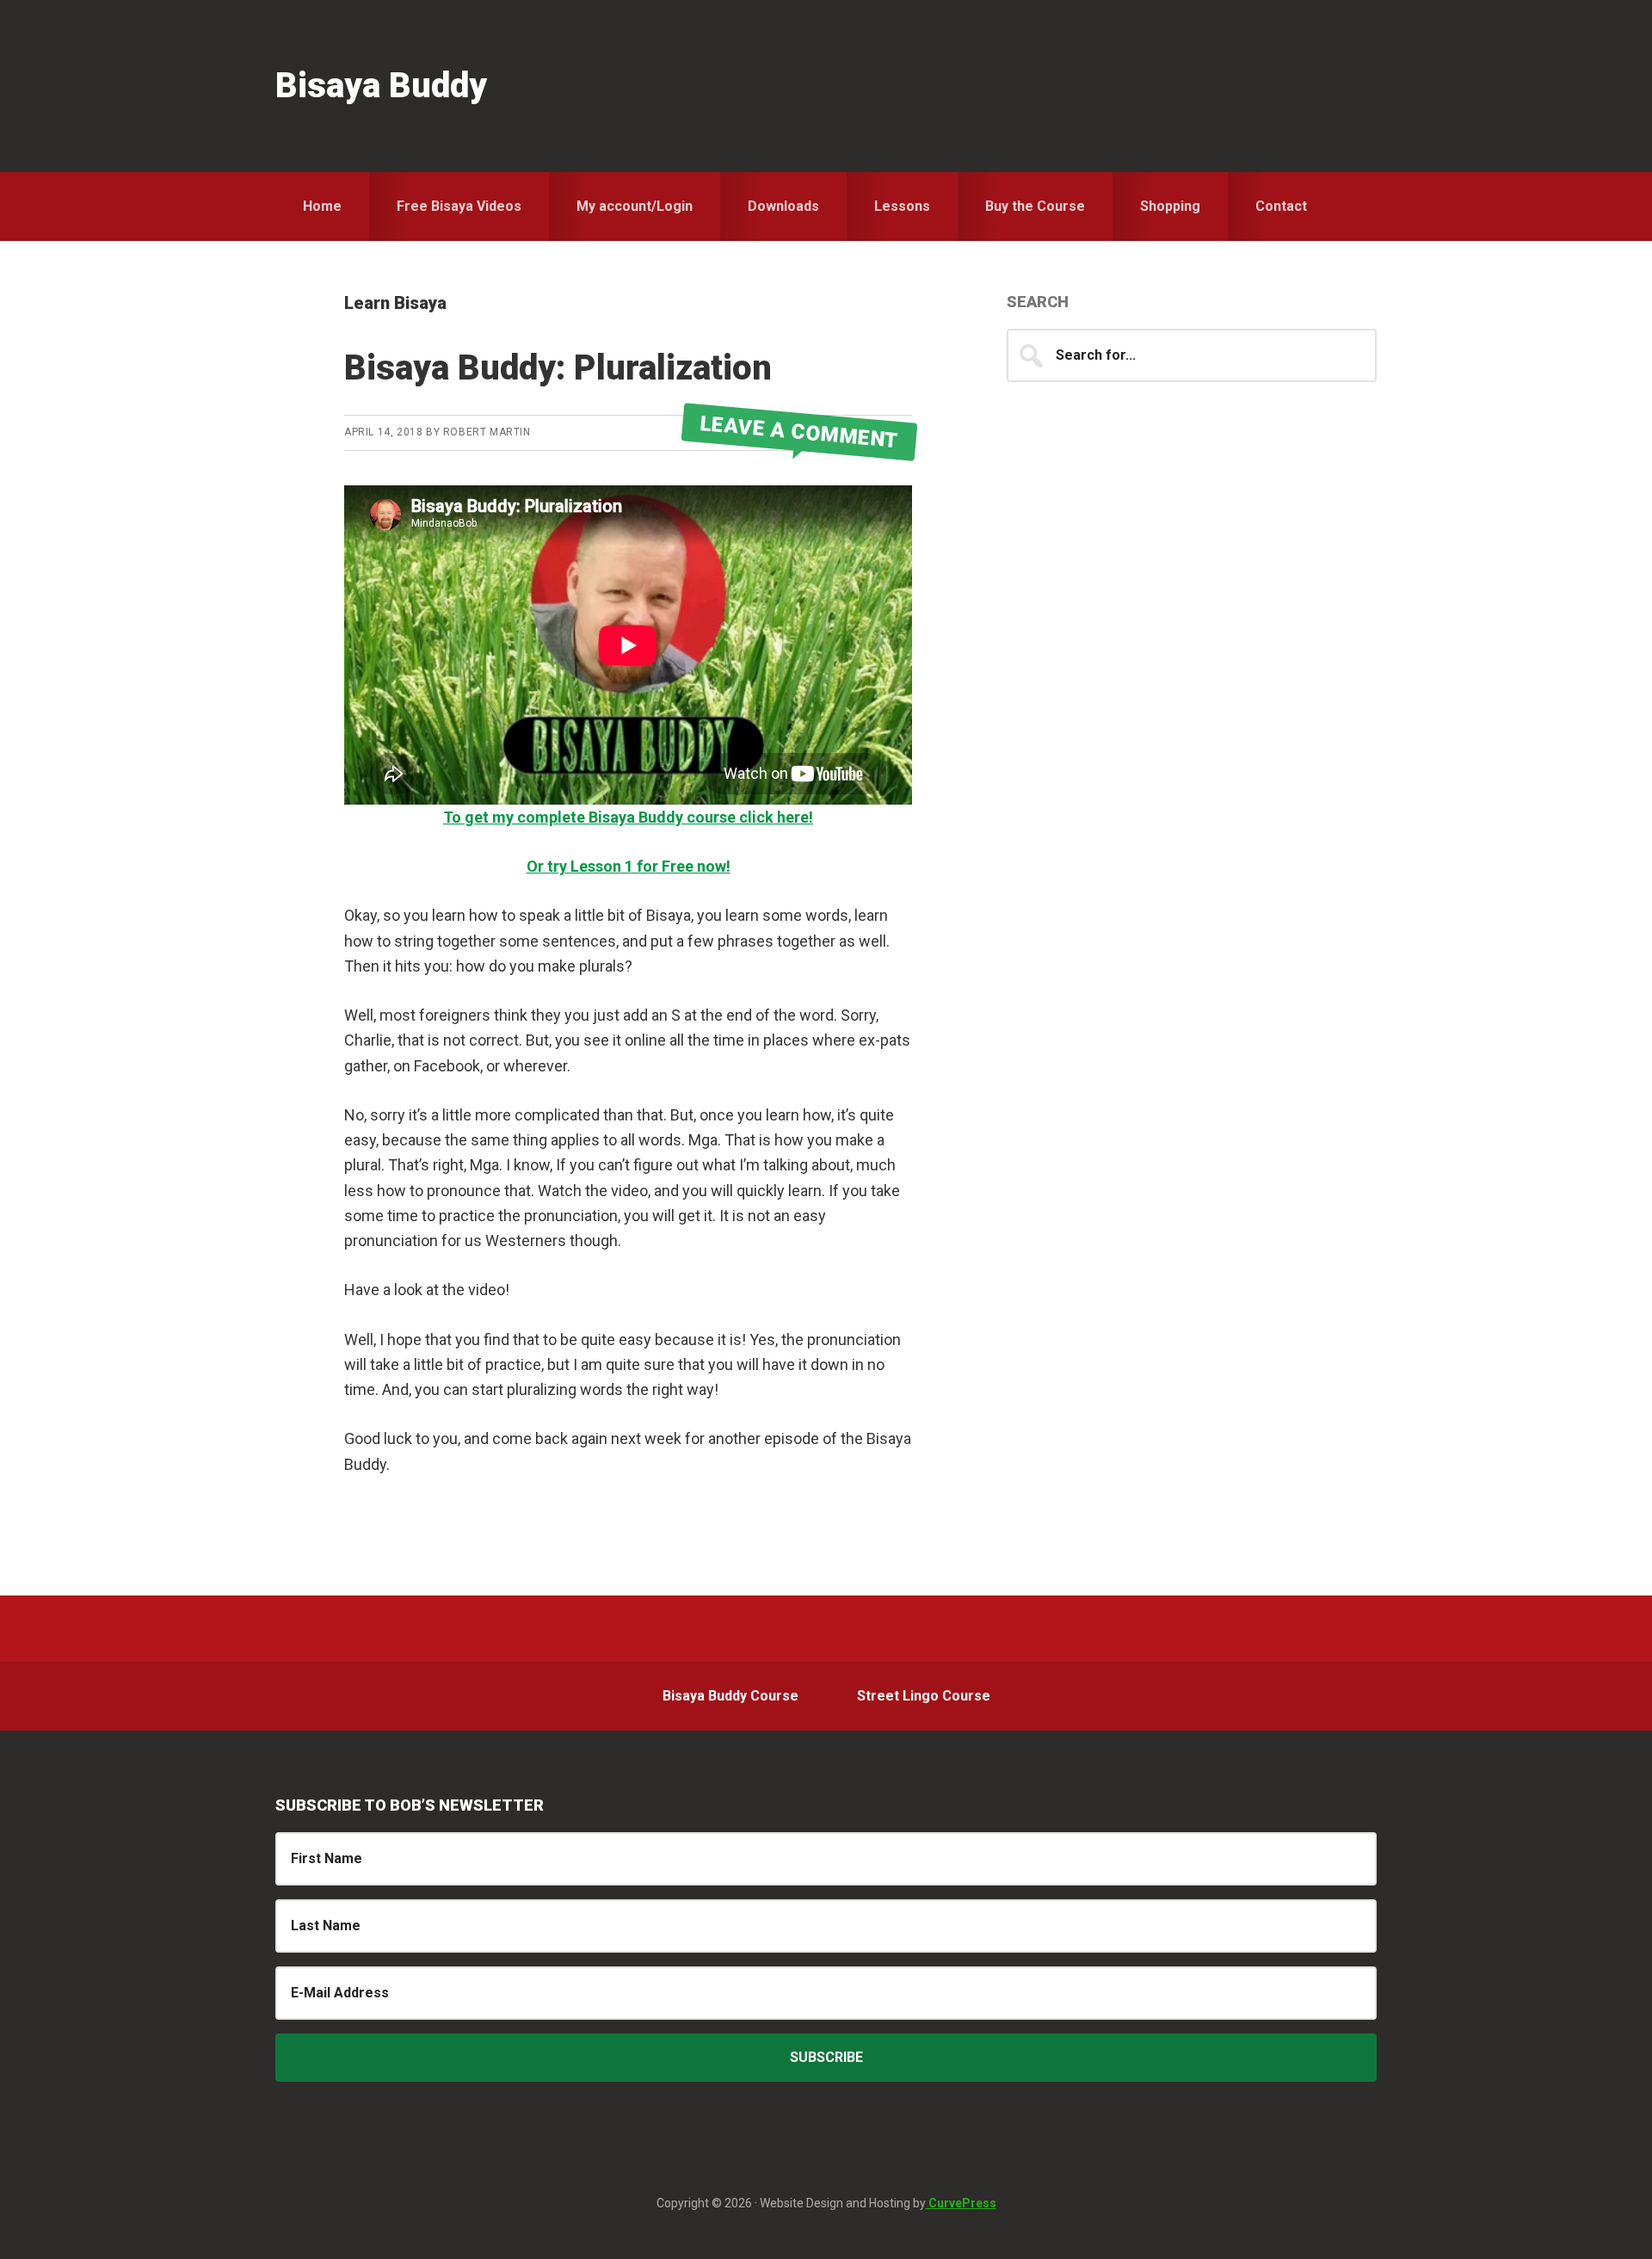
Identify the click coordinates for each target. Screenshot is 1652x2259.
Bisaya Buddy (381, 86)
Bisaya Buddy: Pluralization (558, 368)
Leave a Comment (799, 432)
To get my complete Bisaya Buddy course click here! (628, 817)
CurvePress (961, 2203)
